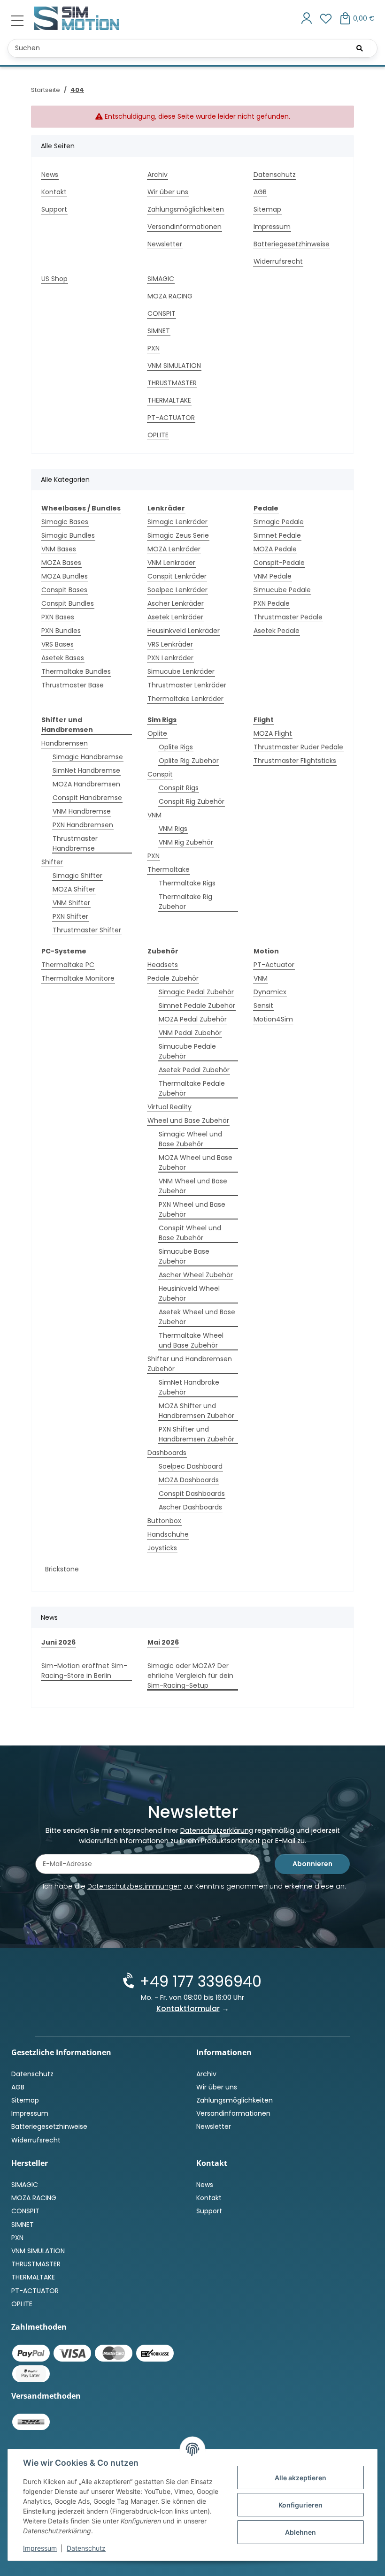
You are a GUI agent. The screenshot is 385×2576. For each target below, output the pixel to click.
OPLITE (158, 435)
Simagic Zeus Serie (178, 535)
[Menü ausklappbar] (17, 21)
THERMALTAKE (169, 400)
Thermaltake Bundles (76, 671)
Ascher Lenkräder (176, 603)
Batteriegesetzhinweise (292, 244)
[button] (307, 19)
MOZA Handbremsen (86, 784)
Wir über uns (168, 192)
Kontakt (54, 192)
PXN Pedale (272, 603)
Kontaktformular (188, 2008)
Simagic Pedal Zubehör (196, 992)
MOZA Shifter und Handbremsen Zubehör (196, 1411)
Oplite (157, 733)
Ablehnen (300, 2532)
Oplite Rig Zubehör (189, 761)
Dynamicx (270, 992)
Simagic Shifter (77, 876)
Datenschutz (86, 2548)
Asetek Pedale (277, 631)
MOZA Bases (61, 563)
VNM (154, 815)
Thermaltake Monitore (78, 978)
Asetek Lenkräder (175, 617)
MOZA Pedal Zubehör (193, 1019)
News (50, 175)
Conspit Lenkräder (177, 576)
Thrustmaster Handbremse (75, 843)
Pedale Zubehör (173, 978)
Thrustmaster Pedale (288, 617)
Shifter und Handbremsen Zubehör (190, 1364)
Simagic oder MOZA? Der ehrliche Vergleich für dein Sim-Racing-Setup (190, 1676)
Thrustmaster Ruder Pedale (298, 747)
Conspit (160, 774)
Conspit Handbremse (87, 798)
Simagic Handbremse (88, 757)
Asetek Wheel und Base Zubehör (197, 1317)
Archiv (158, 175)
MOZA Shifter (74, 889)
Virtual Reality (169, 1107)
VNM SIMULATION (174, 366)
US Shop (54, 279)
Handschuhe (168, 1534)
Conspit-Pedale (279, 563)
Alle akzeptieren (300, 2478)
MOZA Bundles (65, 576)
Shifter (52, 862)
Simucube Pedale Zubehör (187, 1051)
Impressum (40, 2548)
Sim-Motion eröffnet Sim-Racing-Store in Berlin (84, 1671)
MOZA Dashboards (189, 1480)
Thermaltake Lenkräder (185, 699)
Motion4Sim (273, 1019)
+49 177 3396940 (200, 1981)
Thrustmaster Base (73, 685)
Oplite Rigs (176, 747)
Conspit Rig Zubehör (192, 801)
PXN (154, 348)
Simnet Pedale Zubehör (197, 1006)
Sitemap (267, 209)
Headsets (163, 965)
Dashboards (167, 1453)
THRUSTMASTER (172, 383)
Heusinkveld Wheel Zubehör (189, 1293)
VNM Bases (59, 549)
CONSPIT (162, 313)
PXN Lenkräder (170, 658)
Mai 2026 (163, 1642)
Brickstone (62, 1569)
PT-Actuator (274, 965)
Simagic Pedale (279, 522)
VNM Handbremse (82, 811)
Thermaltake (169, 869)
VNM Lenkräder (171, 563)
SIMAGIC (161, 279)
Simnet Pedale (277, 535)
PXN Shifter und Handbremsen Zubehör (196, 1434)
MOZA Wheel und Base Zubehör (196, 1162)
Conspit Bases (64, 590)
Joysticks (162, 1548)
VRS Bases (58, 644)
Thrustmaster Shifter (87, 930)
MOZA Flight (273, 733)
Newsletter (165, 244)
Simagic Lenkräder (177, 522)
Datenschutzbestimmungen (135, 1886)
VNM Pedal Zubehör (190, 1033)
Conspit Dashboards (192, 1494)
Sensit (263, 1006)
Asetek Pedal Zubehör (194, 1070)
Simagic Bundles (68, 535)
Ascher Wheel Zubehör (196, 1275)
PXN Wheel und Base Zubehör (192, 1209)
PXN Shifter (70, 916)
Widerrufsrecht (278, 261)
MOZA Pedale (275, 549)
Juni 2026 (58, 1642)
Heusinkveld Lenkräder (184, 631)
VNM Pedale (273, 576)
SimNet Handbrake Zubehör (189, 1387)
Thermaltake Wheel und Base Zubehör (191, 1340)
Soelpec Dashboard (191, 1466)
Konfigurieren (300, 2505)
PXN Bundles (61, 631)
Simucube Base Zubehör (184, 1256)
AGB (260, 192)
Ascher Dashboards (190, 1507)
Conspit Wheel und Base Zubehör (190, 1233)
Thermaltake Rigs (187, 883)
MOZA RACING (170, 296)
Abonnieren (312, 1864)
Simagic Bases (65, 522)
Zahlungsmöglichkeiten (186, 209)
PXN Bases (58, 617)
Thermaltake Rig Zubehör (185, 902)
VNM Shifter (71, 903)
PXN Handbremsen (83, 825)
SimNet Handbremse (86, 770)
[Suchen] (360, 48)
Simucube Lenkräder (181, 671)
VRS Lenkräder (170, 644)
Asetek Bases (63, 658)
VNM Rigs (173, 829)
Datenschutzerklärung (217, 1830)
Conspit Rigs (179, 788)
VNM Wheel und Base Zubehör (193, 1186)
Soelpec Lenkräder (177, 590)
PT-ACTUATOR (171, 418)
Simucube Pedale (282, 590)
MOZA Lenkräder (174, 549)
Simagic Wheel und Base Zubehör (190, 1139)
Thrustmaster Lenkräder (187, 685)
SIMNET (159, 331)
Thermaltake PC (68, 965)
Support (54, 209)
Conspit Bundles (68, 603)
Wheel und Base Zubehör (188, 1120)
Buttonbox (164, 1521)
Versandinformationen (185, 227)
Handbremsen (65, 743)
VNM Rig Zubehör (186, 842)
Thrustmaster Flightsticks (295, 761)
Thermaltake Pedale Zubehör (192, 1088)
